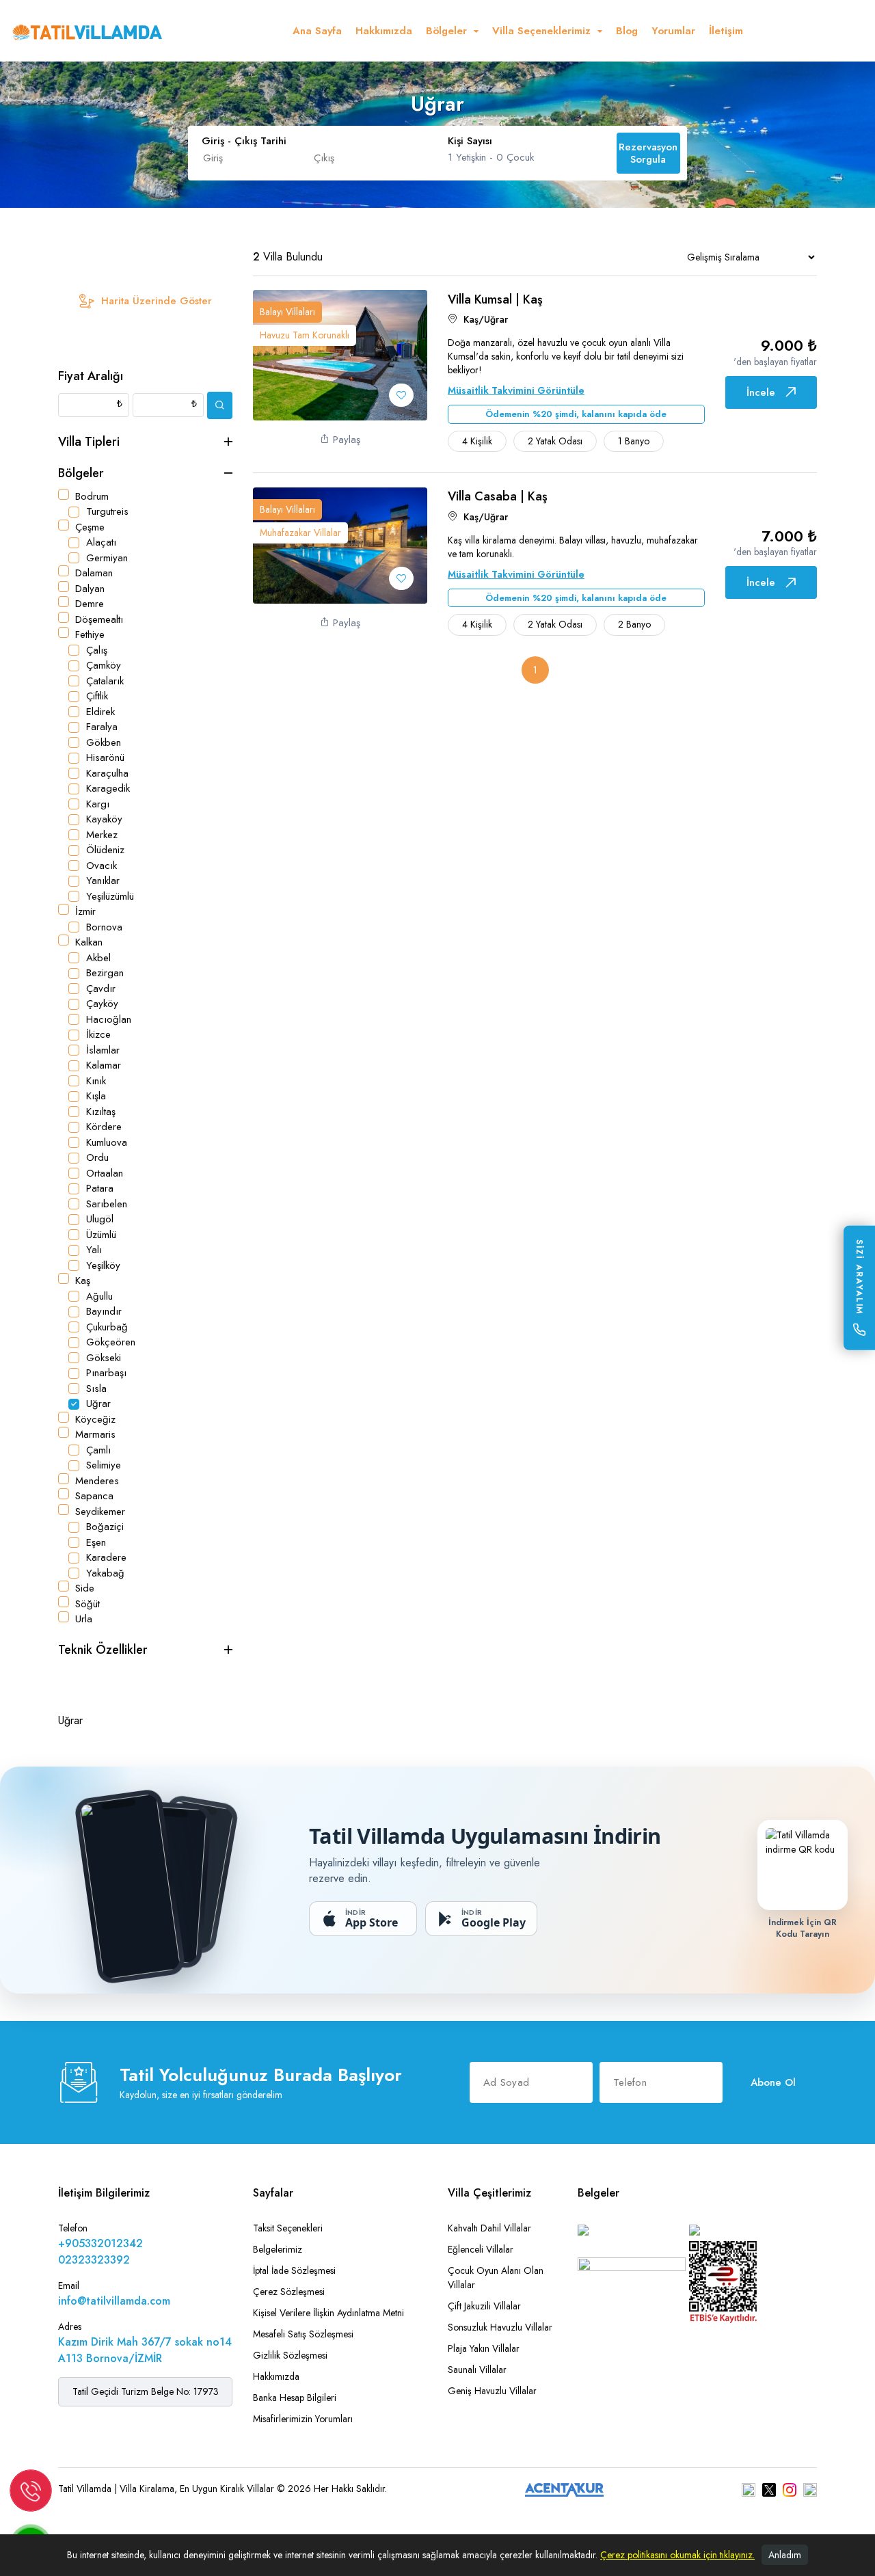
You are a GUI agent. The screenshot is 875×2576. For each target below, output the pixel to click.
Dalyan (90, 589)
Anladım (785, 2555)
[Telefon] (31, 2490)
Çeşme (90, 527)
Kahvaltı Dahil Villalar (489, 2228)
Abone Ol (773, 2082)
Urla (84, 1619)
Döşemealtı (99, 619)
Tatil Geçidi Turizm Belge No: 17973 (146, 2391)
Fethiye (90, 634)
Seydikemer (100, 1512)
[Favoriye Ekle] (401, 395)
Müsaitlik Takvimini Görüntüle (516, 390)
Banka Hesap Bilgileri (295, 2398)
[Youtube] (810, 2489)
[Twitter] (769, 2489)
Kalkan (89, 942)
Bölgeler (81, 473)
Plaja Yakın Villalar (484, 2348)
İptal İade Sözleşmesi (294, 2270)
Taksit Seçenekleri (288, 2228)
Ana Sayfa (317, 31)
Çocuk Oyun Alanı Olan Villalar (496, 2278)
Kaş (83, 1280)
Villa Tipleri (89, 442)
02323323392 (94, 2260)
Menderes (97, 1481)
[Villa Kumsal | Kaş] (340, 354)
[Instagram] (790, 2489)
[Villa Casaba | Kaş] (340, 544)
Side (85, 1588)
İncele (761, 392)
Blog (627, 31)
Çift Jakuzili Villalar (484, 2306)
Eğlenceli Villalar (481, 2249)
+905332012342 (100, 2243)
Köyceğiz (95, 1419)
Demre (90, 604)
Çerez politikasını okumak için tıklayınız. (677, 2555)
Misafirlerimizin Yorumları (303, 2419)
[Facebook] (749, 2489)
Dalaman (94, 573)
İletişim (726, 31)
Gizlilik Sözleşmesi (290, 2355)
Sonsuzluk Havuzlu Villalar (500, 2327)
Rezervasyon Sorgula (648, 153)
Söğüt (87, 1604)
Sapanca (94, 1496)
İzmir (85, 911)
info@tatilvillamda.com (114, 2301)
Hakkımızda (384, 31)
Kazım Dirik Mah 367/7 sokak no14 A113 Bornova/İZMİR (145, 2350)
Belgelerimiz (278, 2249)
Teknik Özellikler (103, 1650)
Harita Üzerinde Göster (157, 301)
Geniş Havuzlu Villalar (492, 2391)
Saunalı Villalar (477, 2370)
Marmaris (95, 1434)
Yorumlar (673, 31)
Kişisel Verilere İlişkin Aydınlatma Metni (328, 2313)
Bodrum (92, 496)
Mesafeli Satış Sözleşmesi (303, 2334)
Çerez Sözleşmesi (289, 2292)
